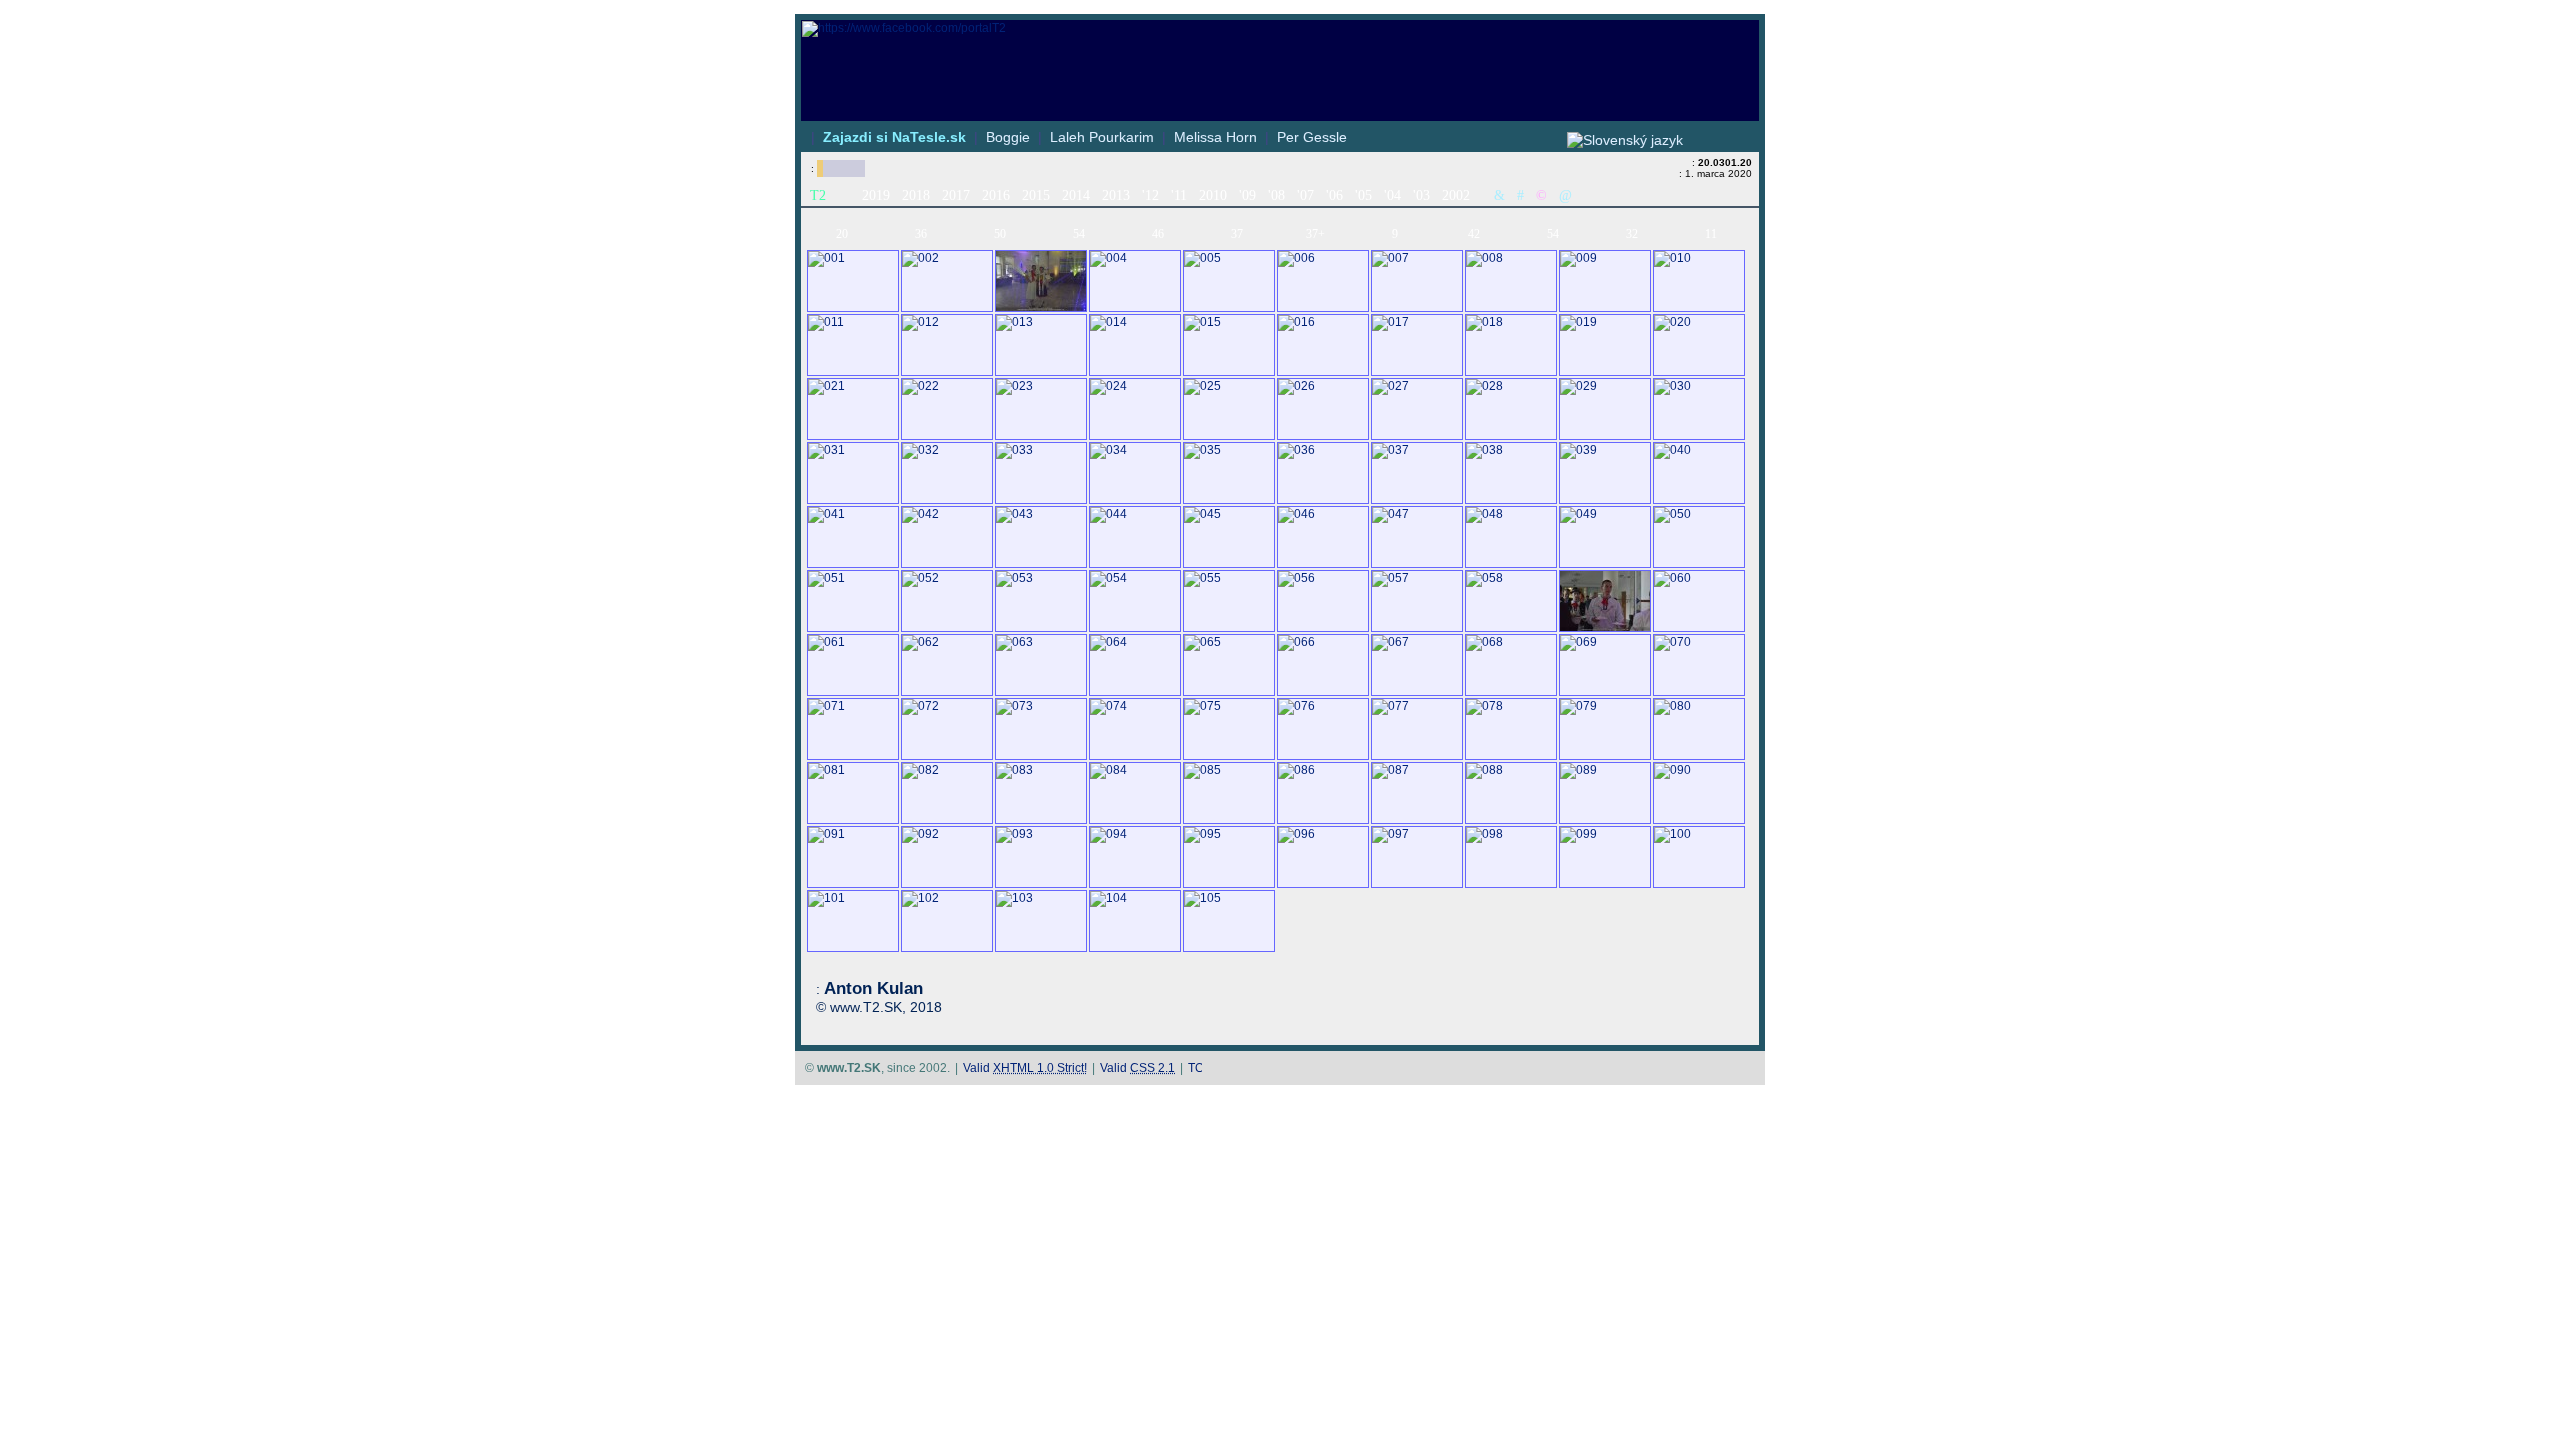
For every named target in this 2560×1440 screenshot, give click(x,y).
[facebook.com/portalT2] (1280, 29)
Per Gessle (1312, 137)
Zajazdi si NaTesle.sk (894, 137)
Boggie (1008, 137)
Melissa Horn (1215, 137)
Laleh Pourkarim (1102, 137)
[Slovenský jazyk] (1625, 140)
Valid (1025, 1068)
